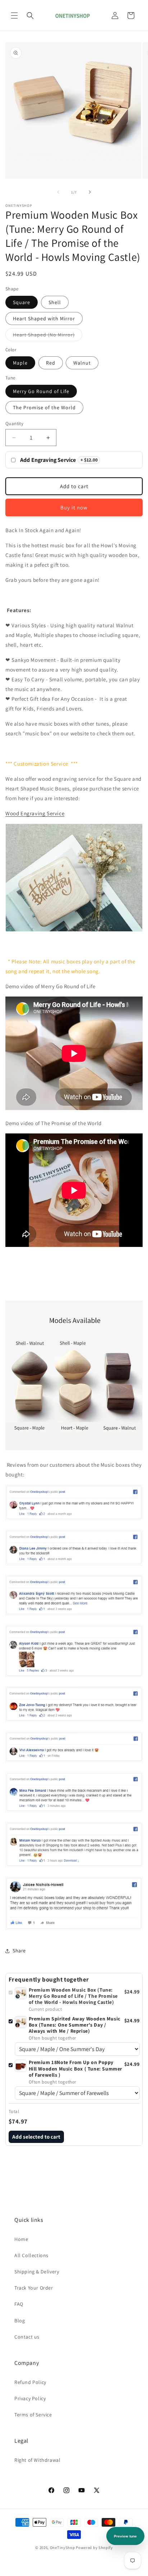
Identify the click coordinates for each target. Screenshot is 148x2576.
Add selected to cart (36, 2137)
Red (51, 363)
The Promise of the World (44, 407)
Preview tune (125, 2536)
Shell (55, 302)
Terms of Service (33, 2415)
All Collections (31, 2255)
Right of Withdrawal (37, 2460)
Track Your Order (34, 2288)
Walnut (82, 363)
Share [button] (19, 1951)
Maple (20, 363)
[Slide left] (58, 192)
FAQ (19, 2304)
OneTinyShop (63, 2548)
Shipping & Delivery (37, 2272)
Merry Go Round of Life (41, 391)
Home (21, 2239)
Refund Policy (30, 2382)
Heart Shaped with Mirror (44, 318)
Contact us (27, 2337)
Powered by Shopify (94, 2548)
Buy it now (74, 507)
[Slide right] (90, 192)
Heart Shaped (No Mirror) (48, 336)
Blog (20, 2321)
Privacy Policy (30, 2398)
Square (22, 302)
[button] (14, 15)
